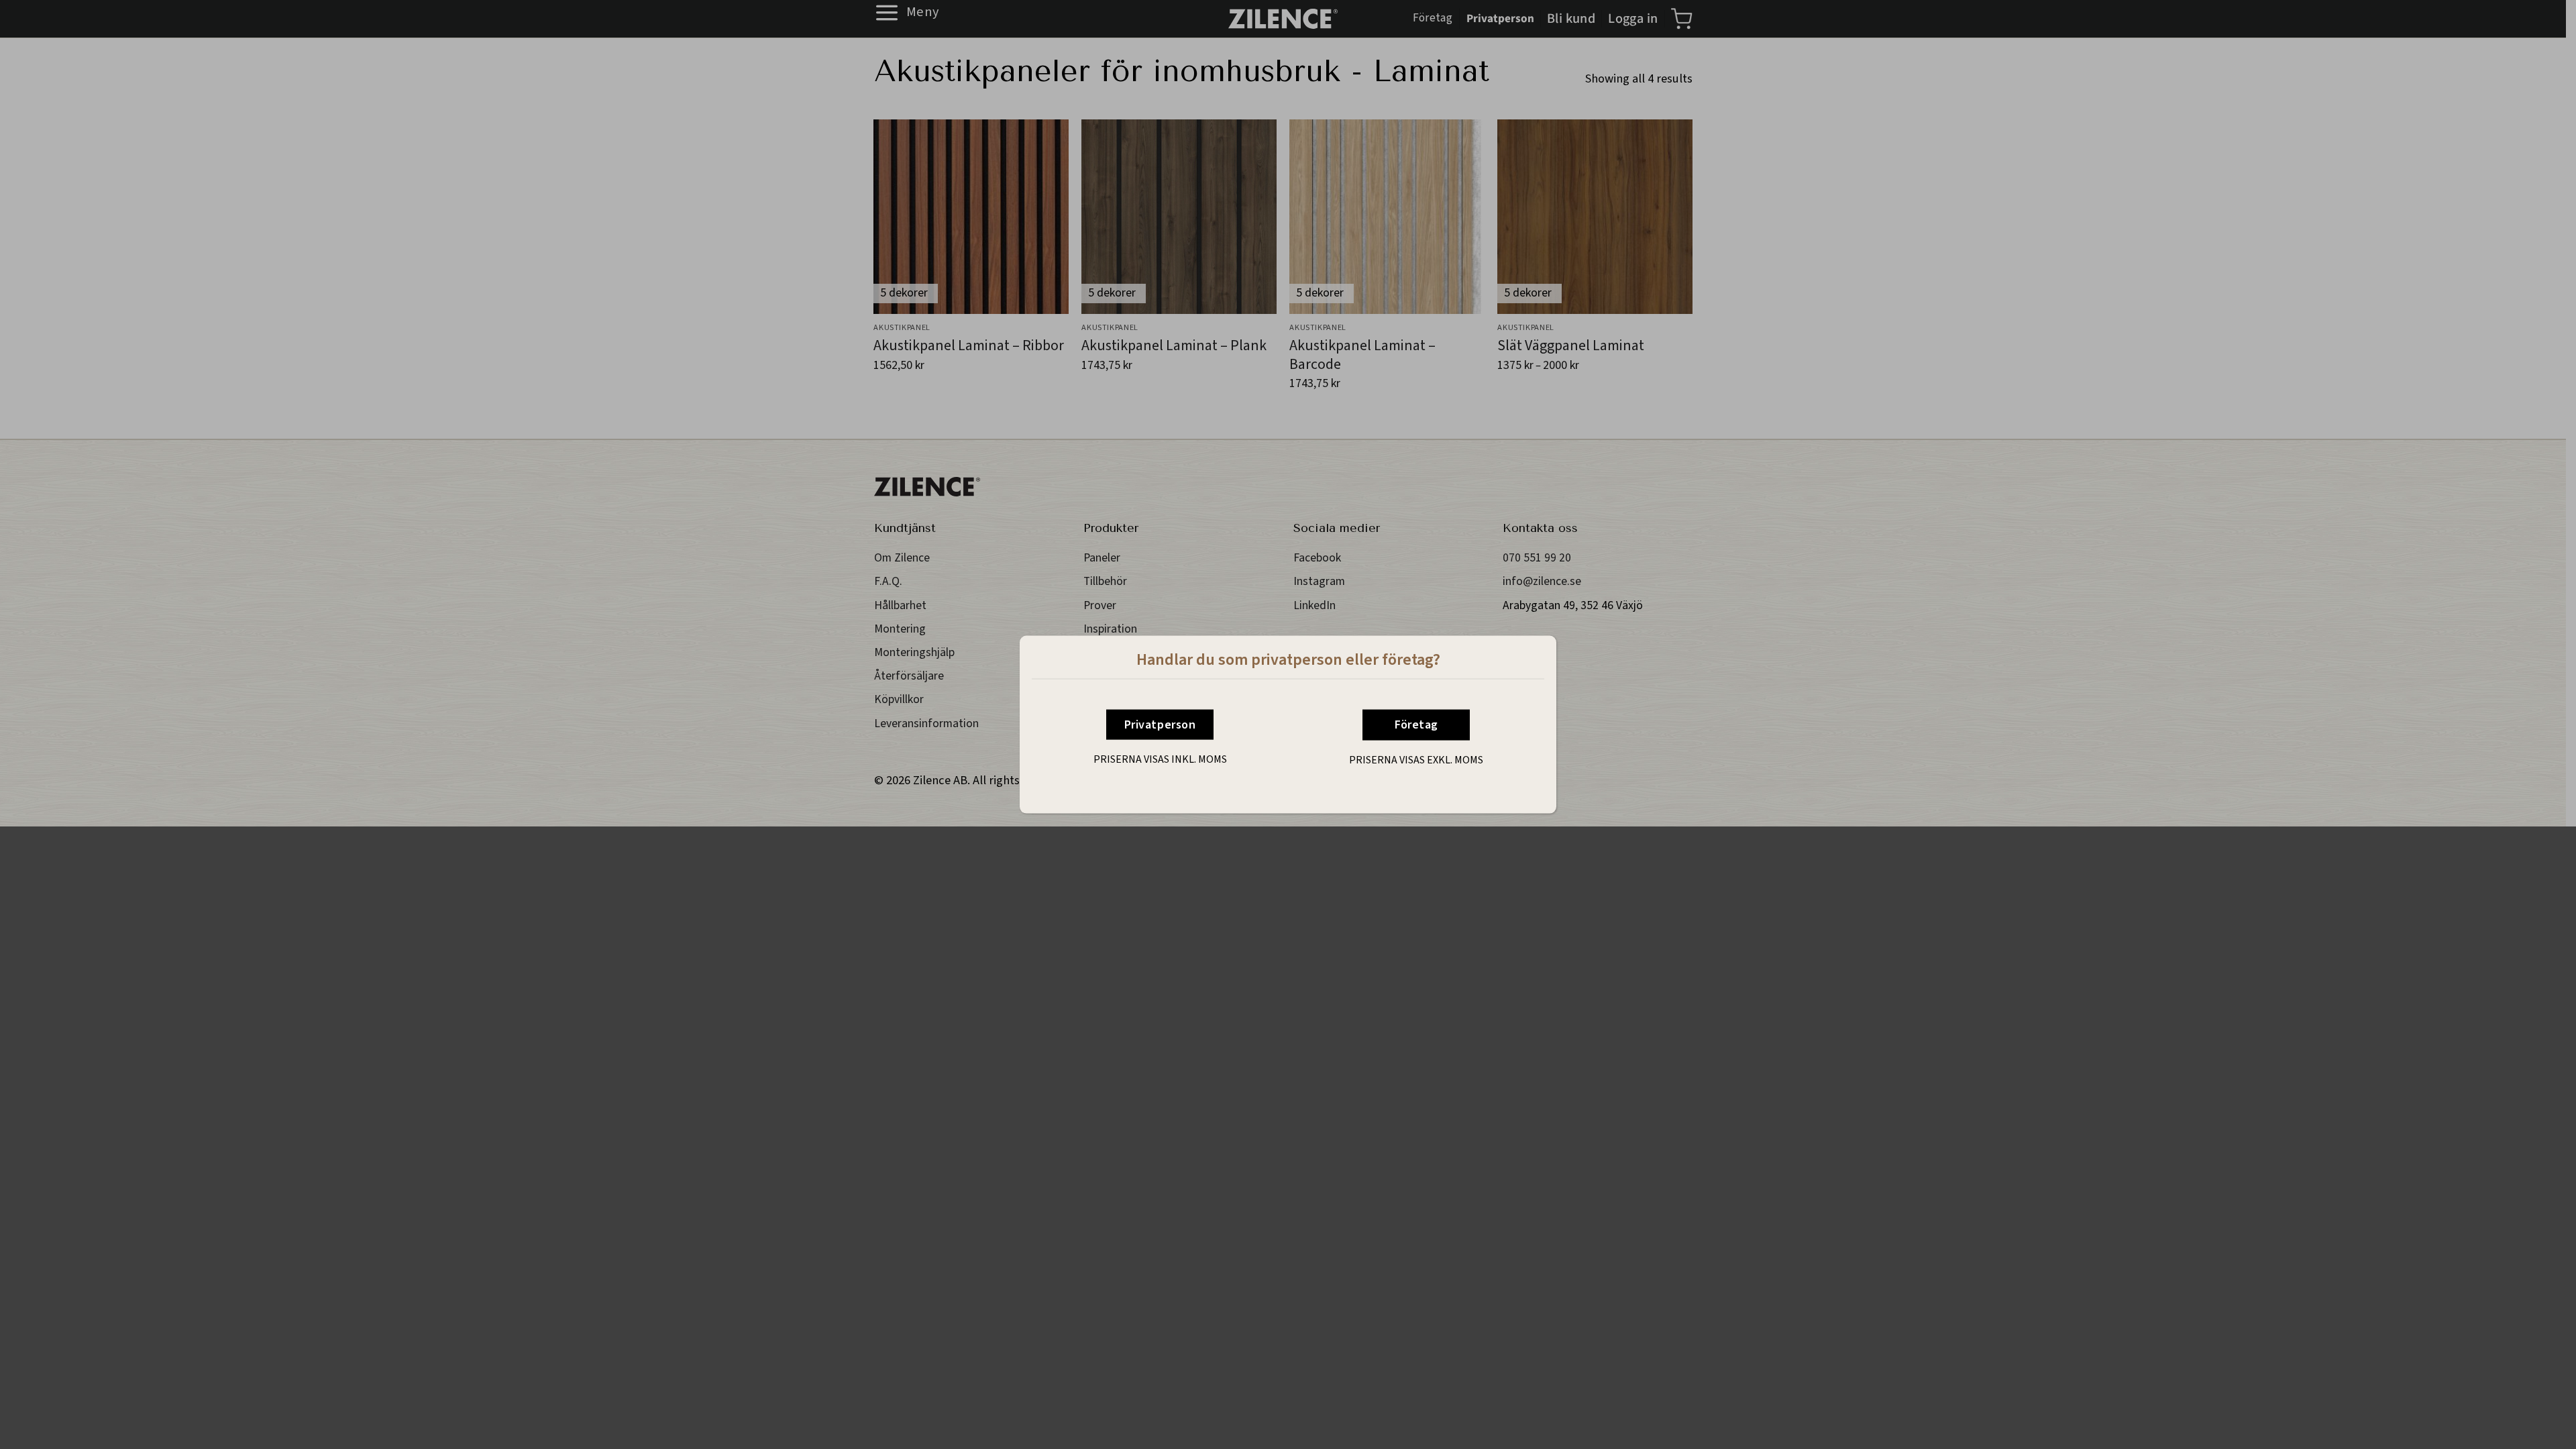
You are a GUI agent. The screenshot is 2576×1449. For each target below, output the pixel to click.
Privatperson (1160, 725)
